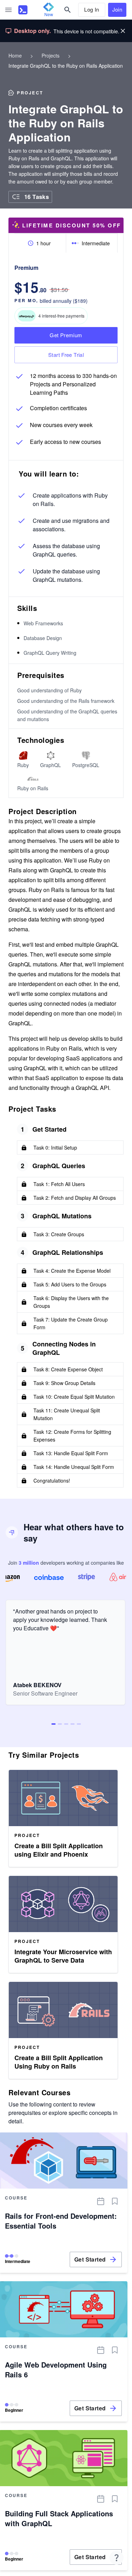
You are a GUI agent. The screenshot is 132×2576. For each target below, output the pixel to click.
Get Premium (66, 335)
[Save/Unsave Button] (115, 2201)
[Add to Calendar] (101, 2201)
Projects (51, 55)
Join (117, 9)
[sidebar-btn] (8, 10)
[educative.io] (23, 10)
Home (15, 55)
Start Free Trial (66, 355)
